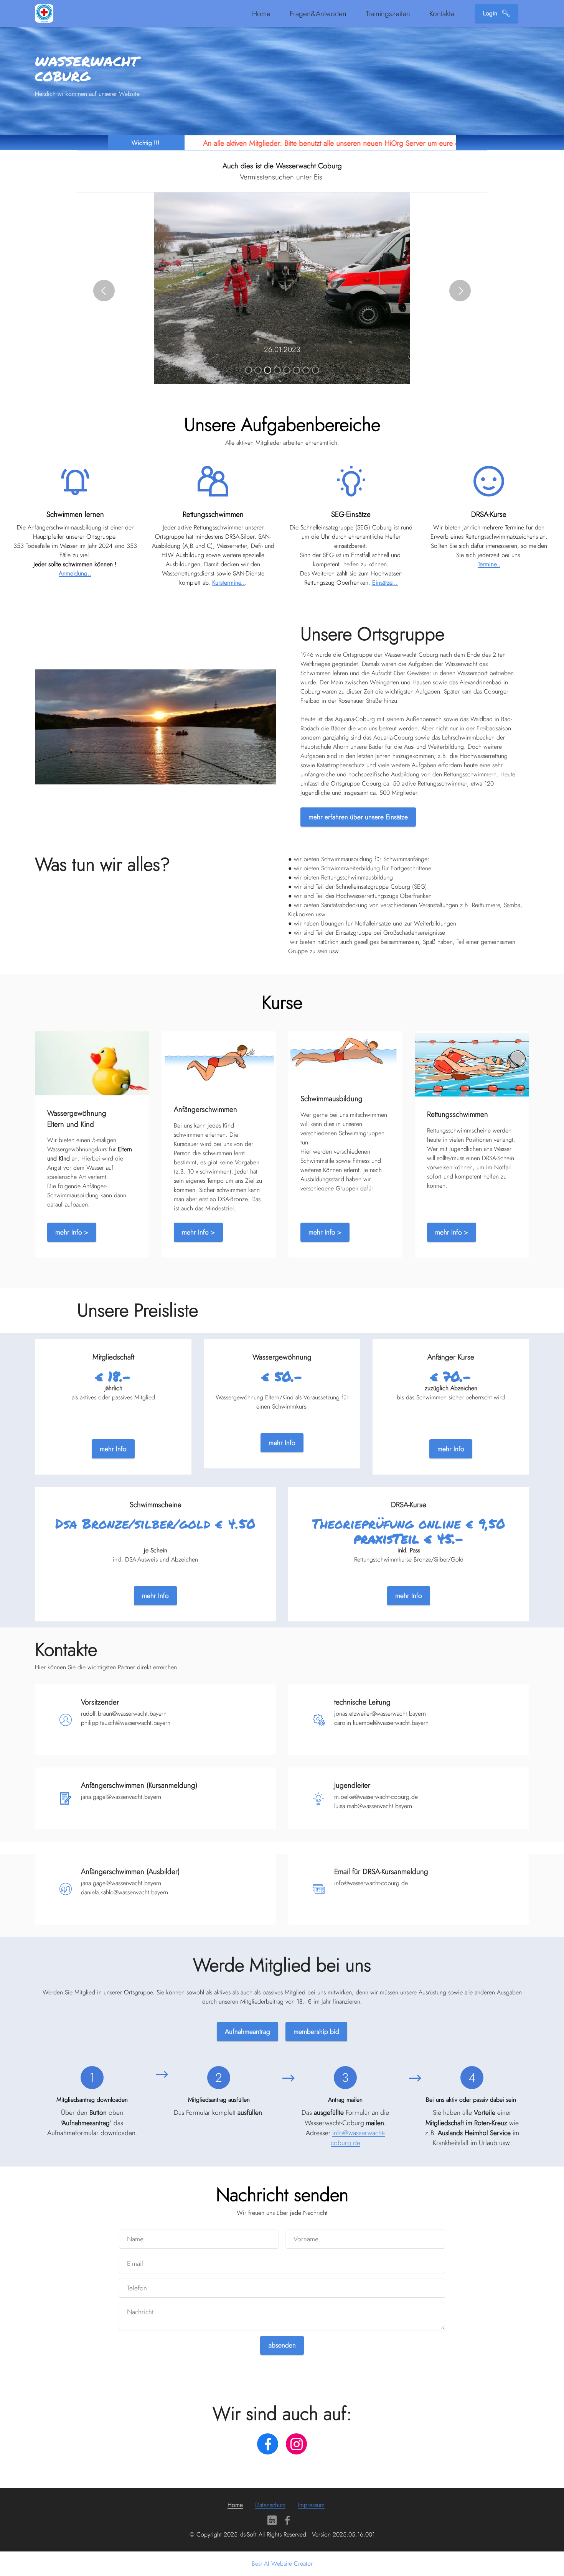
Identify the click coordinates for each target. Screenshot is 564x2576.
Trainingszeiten (388, 13)
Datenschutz (270, 2505)
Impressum (311, 2505)
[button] (104, 291)
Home (261, 13)
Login (491, 13)
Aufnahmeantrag (247, 2032)
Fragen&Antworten (318, 13)
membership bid (316, 2032)
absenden (282, 2345)
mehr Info (113, 1449)
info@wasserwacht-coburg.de (358, 2138)
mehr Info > (72, 1232)
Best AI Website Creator (282, 2564)
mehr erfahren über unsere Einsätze (358, 817)
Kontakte (442, 13)
